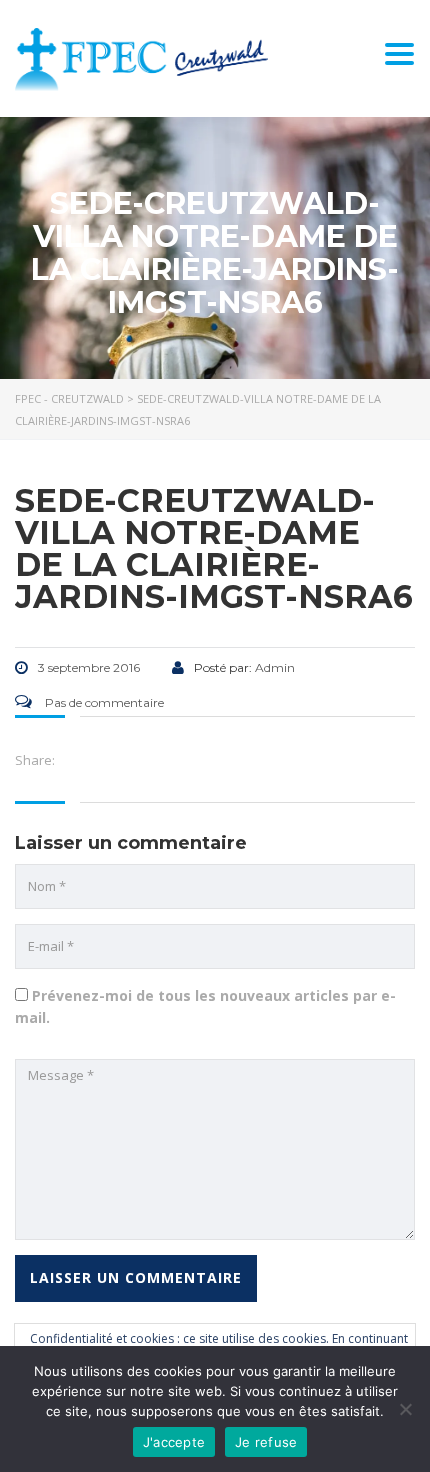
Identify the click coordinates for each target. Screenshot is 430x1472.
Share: (35, 760)
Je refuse (266, 1442)
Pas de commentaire (103, 702)
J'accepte (174, 1442)
